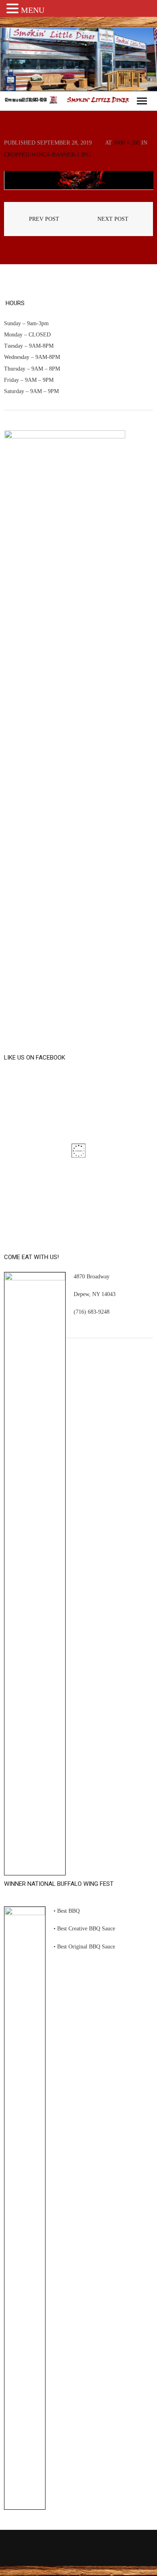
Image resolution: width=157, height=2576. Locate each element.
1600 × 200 (127, 143)
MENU (33, 10)
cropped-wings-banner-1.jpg (47, 155)
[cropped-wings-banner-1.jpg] (78, 180)
